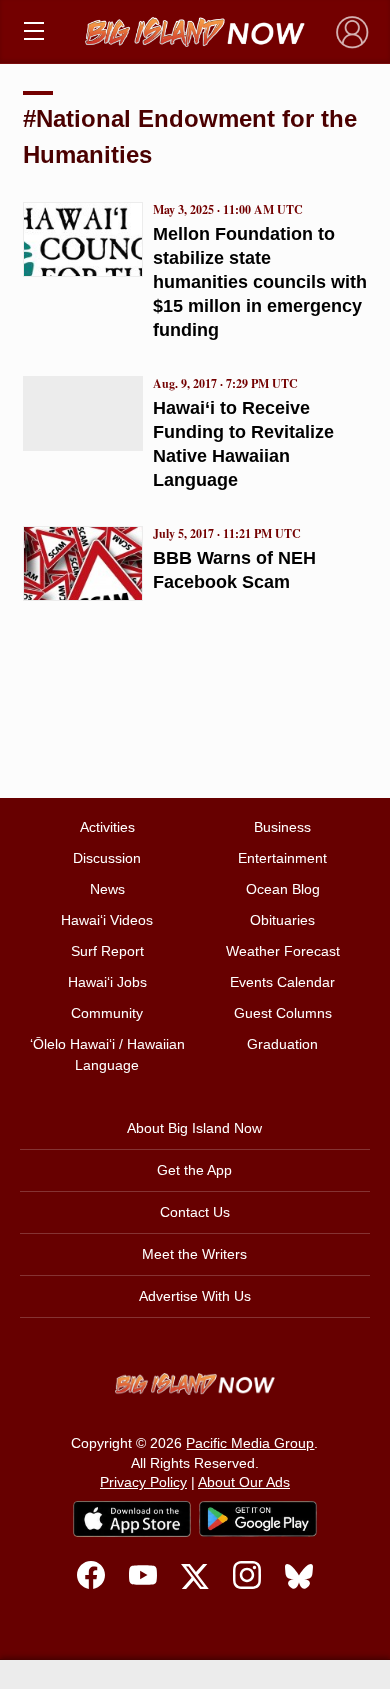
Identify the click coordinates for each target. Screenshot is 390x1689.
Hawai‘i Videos (107, 920)
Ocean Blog (283, 889)
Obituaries (282, 920)
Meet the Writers (194, 1254)
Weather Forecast (283, 951)
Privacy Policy (143, 1482)
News (107, 889)
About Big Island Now (194, 1128)
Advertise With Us (195, 1296)
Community (107, 1013)
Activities (107, 827)
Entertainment (282, 858)
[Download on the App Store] (132, 1518)
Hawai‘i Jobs (107, 982)
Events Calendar (282, 982)
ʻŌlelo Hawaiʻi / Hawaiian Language (107, 1054)
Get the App (194, 1170)
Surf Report (107, 951)
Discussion (107, 858)
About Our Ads (244, 1482)
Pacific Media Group (250, 1443)
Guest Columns (283, 1013)
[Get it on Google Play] (258, 1519)
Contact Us (195, 1212)
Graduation (282, 1044)
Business (282, 827)
